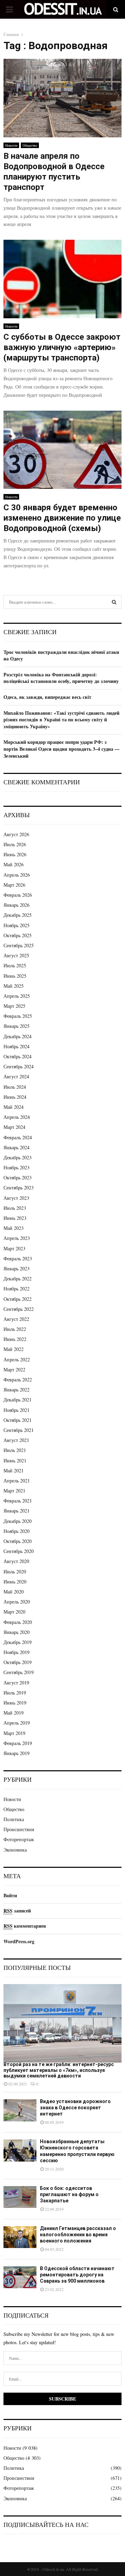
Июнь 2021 (15, 1460)
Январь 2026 (16, 905)
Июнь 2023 (15, 1218)
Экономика (15, 1850)
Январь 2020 (16, 1632)
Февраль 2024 (18, 1137)
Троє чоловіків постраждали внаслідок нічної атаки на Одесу (61, 655)
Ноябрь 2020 (16, 1531)
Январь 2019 (16, 1753)
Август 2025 (16, 955)
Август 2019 (16, 1683)
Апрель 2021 (17, 1481)
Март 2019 (14, 1733)
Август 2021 (16, 1440)
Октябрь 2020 (18, 1541)
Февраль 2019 (18, 1743)
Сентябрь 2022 (19, 1309)
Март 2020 (14, 1612)
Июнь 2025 (15, 976)
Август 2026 (16, 834)
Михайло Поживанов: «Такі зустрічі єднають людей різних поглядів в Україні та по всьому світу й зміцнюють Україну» (61, 720)
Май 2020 (14, 1592)
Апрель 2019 (17, 1723)
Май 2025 (14, 986)
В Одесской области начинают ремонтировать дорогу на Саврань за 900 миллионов (77, 2275)
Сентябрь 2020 (19, 1551)
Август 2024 (16, 1076)
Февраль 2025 (18, 1016)
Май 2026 (14, 864)
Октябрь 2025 (18, 935)
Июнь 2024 (15, 1097)
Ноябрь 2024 (16, 1046)
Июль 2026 (15, 844)
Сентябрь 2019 (19, 1672)
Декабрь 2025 (18, 915)
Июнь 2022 (15, 1339)
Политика (14, 1819)
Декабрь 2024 (18, 1036)
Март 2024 (14, 1127)
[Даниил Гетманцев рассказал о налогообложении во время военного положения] (20, 2237)
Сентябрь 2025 (19, 945)
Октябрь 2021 (18, 1420)
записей (17, 1911)
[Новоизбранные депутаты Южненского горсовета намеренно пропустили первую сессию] (20, 2150)
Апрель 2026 (17, 875)
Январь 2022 (16, 1390)
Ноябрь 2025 (16, 925)
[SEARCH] (114, 602)
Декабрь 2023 (18, 1157)
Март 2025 (14, 1006)
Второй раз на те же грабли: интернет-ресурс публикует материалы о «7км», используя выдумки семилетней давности (59, 2070)
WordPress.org (19, 1941)
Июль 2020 (15, 1572)
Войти (10, 1895)
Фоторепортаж (19, 1839)
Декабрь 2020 (18, 1521)
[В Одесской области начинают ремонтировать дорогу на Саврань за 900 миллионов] (20, 2277)
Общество (30, 145)
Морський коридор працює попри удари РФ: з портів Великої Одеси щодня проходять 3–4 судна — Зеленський (61, 749)
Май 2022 (14, 1349)
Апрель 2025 (17, 996)
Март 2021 (14, 1491)
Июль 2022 (15, 1329)
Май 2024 (14, 1107)
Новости (11, 145)
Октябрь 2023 (18, 1177)
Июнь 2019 (15, 1703)
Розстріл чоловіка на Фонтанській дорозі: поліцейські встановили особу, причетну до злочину (61, 678)
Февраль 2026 (18, 895)
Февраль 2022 (18, 1380)
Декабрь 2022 (18, 1278)
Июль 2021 (15, 1450)
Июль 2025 (15, 965)
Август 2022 (16, 1319)
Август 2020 (16, 1561)
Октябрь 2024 (18, 1056)
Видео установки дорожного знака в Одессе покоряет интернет (75, 2108)
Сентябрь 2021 (19, 1430)
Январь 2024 (16, 1147)
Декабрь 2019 (18, 1642)
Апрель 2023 (17, 1238)
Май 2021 (14, 1470)
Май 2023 (14, 1228)
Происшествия (19, 1829)
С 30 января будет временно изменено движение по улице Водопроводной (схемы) (62, 518)
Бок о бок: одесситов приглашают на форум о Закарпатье (69, 2194)
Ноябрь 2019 (16, 1652)
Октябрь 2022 (18, 1299)
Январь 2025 (16, 1026)
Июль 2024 (15, 1087)
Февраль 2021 (18, 1501)
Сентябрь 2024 (19, 1066)
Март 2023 (14, 1248)
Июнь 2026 (15, 854)
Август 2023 (16, 1198)
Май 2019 (14, 1713)
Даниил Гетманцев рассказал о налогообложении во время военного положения (78, 2235)
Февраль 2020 (18, 1622)
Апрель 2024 (17, 1117)
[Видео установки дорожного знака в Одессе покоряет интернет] (20, 2110)
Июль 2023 (15, 1208)
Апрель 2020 (17, 1602)
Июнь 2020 (15, 1582)
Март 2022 (14, 1369)
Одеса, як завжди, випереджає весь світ (47, 697)
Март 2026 (14, 885)
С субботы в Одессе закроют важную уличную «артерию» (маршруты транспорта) (62, 347)
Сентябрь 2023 (19, 1187)
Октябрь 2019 (18, 1662)
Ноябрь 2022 (16, 1289)
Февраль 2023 (18, 1258)
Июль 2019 (15, 1693)
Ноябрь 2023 (16, 1167)
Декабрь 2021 (18, 1400)
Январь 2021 (16, 1511)
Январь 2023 (16, 1268)
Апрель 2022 (17, 1359)
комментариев (25, 1926)
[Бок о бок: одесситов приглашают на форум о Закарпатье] (20, 2197)
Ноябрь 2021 (16, 1410)
